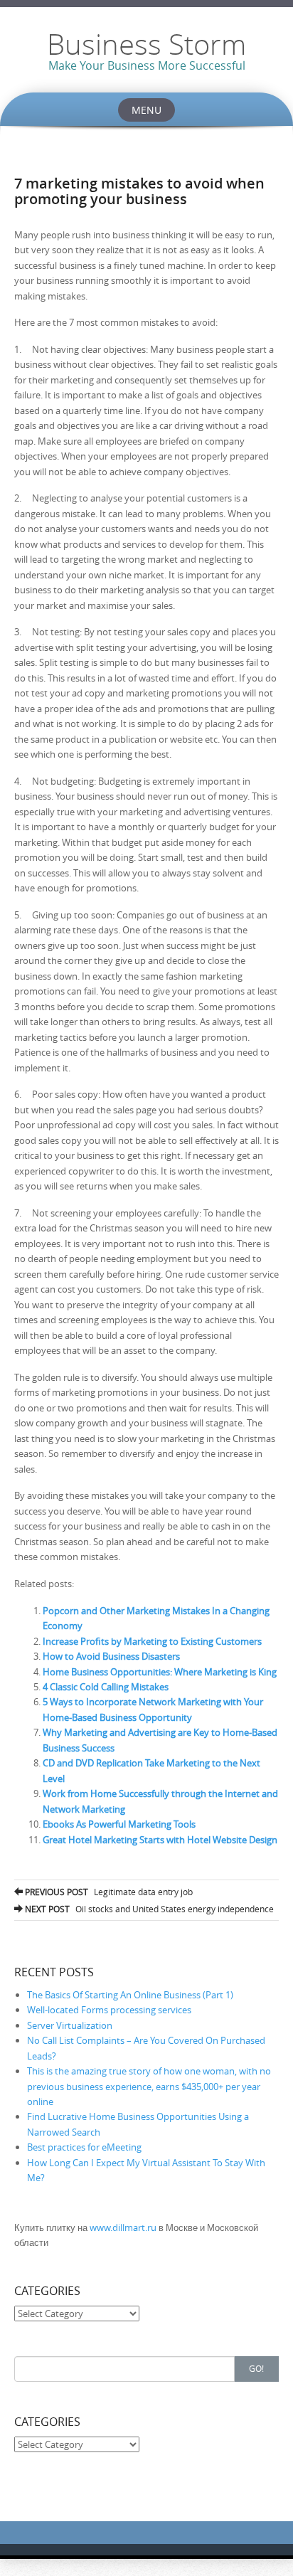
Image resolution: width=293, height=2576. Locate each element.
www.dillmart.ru (123, 2227)
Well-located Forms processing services (109, 2010)
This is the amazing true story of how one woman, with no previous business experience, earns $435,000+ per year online (149, 2086)
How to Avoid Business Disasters (111, 1656)
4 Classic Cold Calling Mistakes (106, 1687)
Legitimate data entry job (108, 1892)
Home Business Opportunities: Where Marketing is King (160, 1672)
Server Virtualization (70, 2025)
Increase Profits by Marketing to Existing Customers (152, 1641)
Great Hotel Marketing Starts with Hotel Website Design (160, 1840)
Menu (146, 110)
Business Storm (146, 44)
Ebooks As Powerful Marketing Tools (119, 1824)
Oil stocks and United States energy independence (148, 1909)
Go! (256, 2368)
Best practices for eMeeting (84, 2147)
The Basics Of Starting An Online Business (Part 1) (130, 1995)
